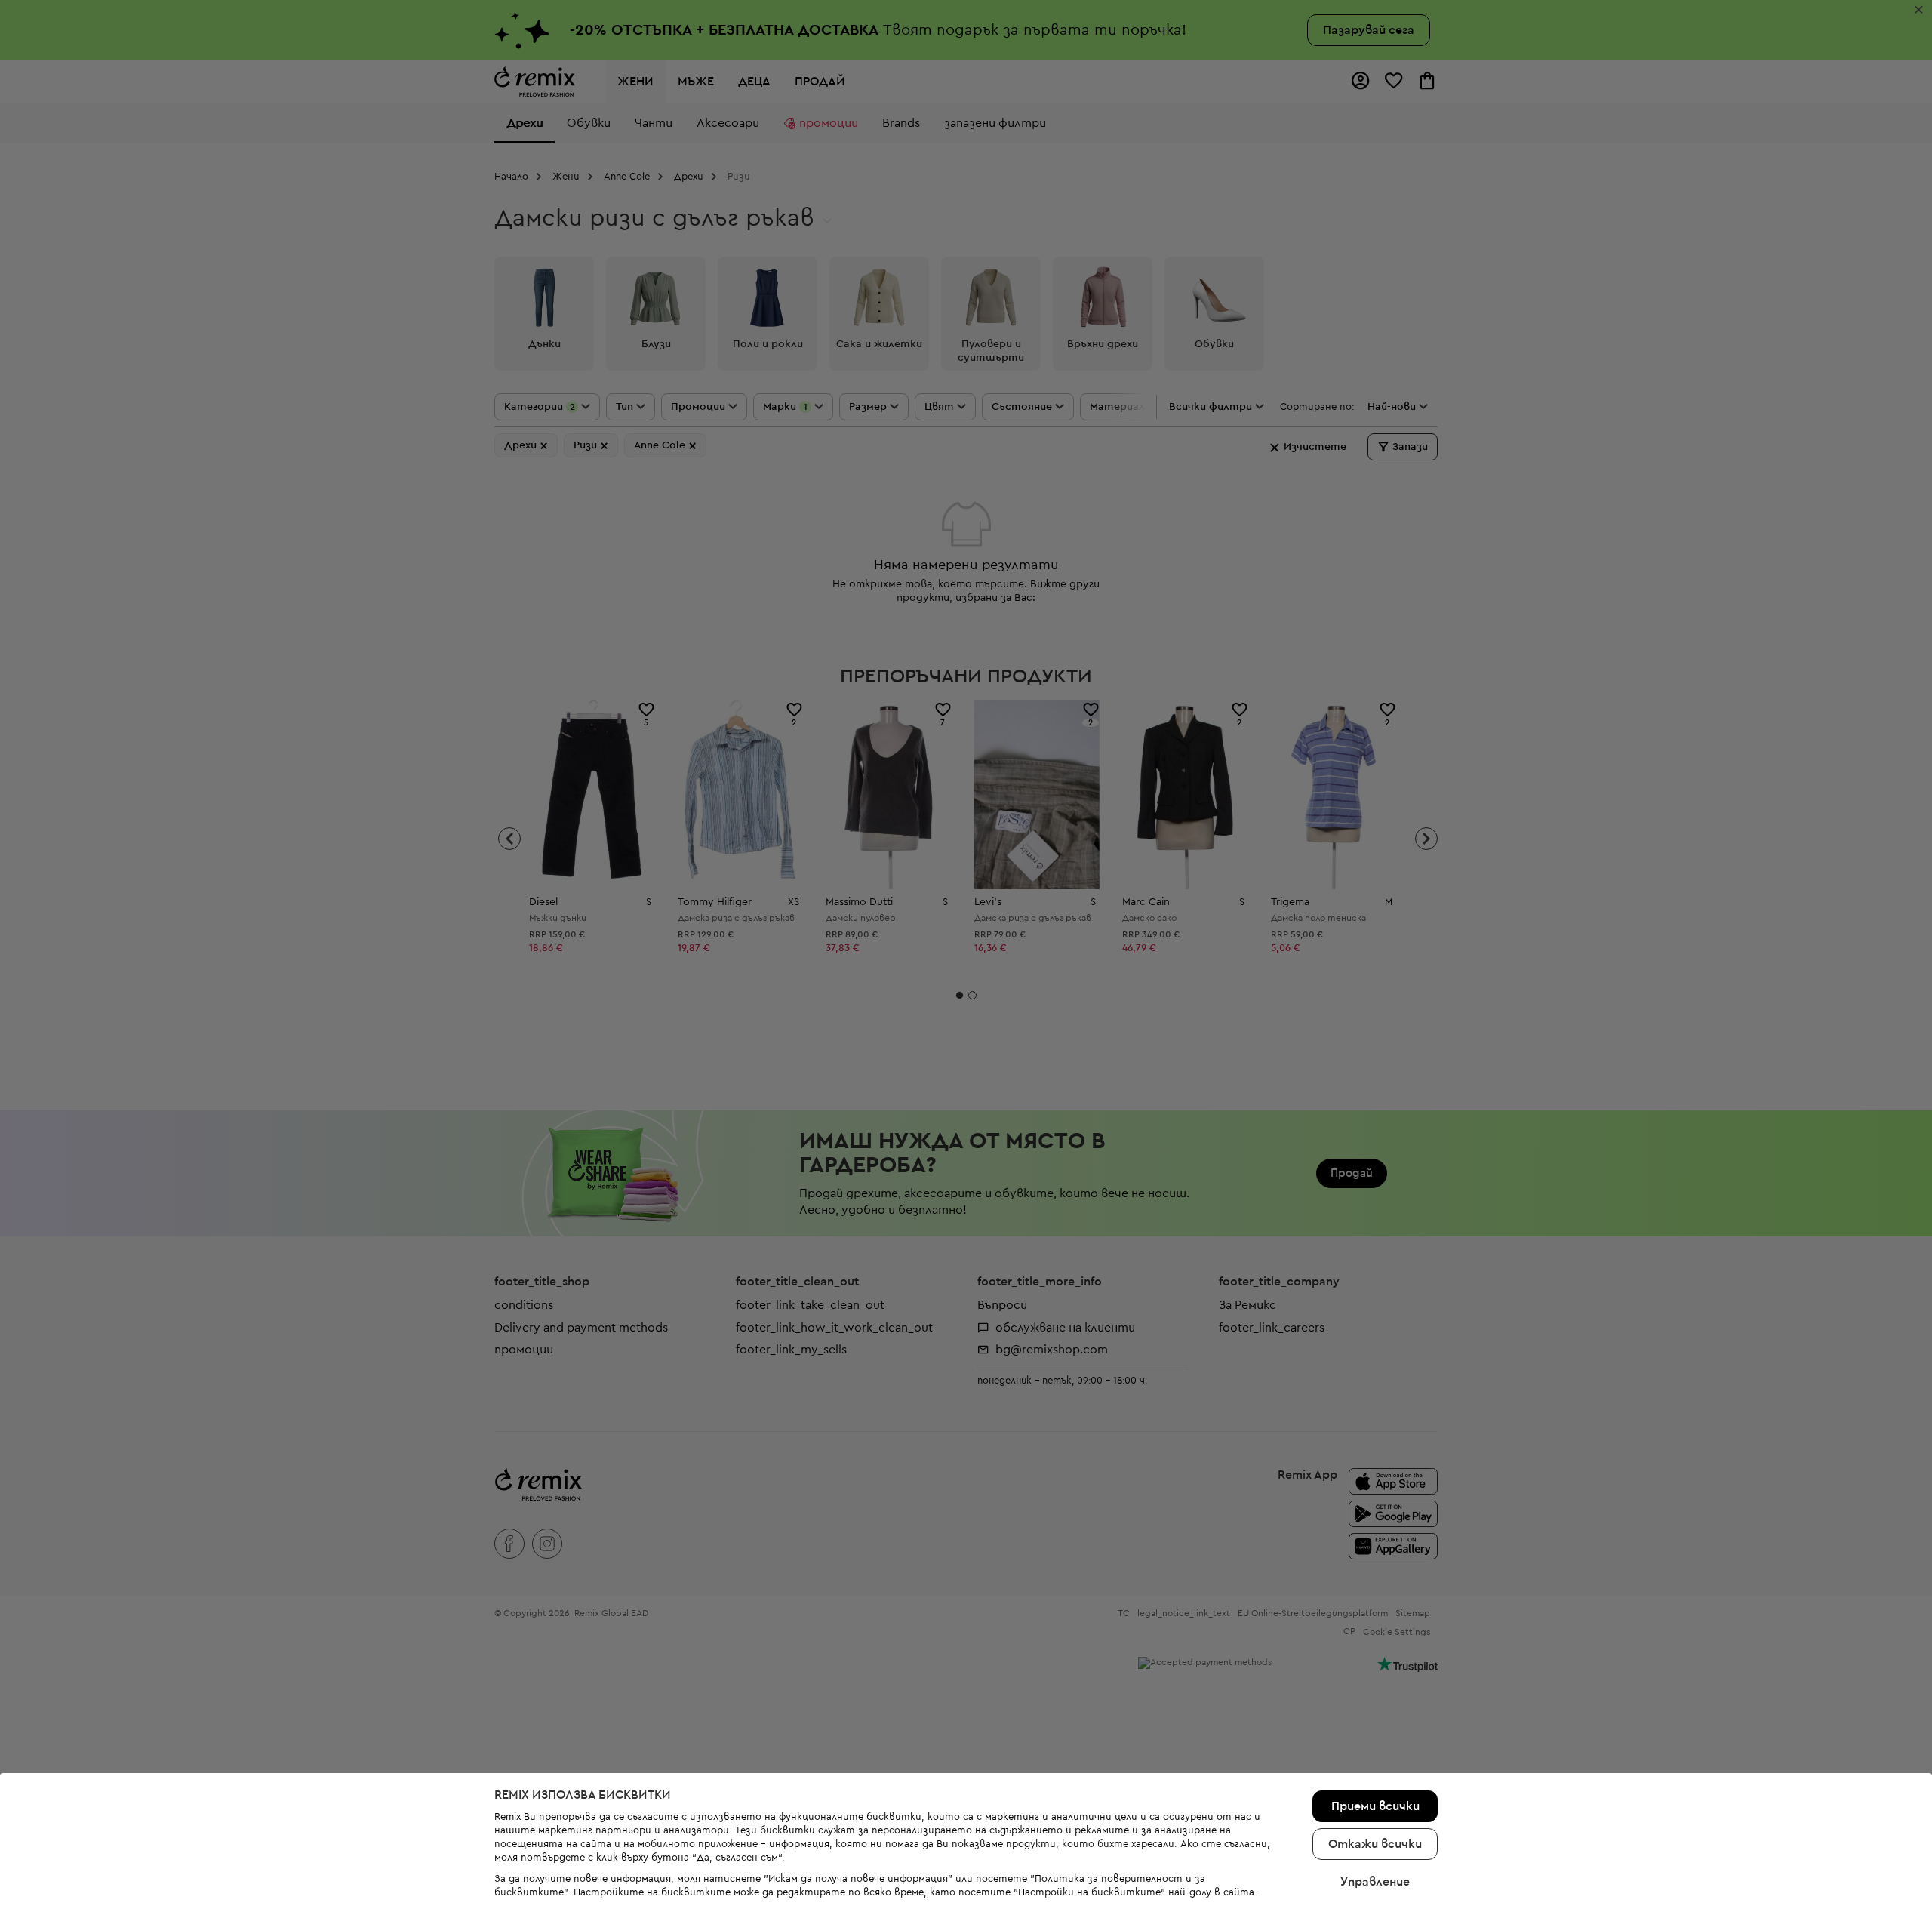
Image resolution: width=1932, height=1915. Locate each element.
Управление (1375, 1882)
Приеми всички (1375, 1806)
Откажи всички (1375, 1844)
